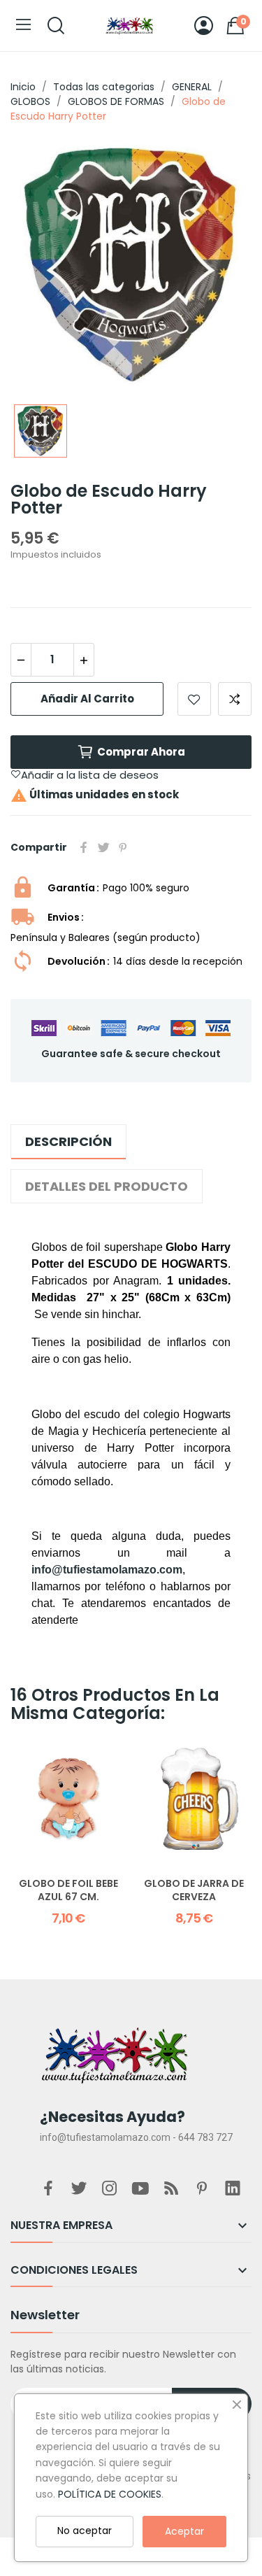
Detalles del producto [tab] (107, 1186)
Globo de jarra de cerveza (194, 1891)
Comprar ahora (141, 752)
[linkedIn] (233, 2189)
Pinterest (123, 847)
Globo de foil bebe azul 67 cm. (68, 1891)
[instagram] (110, 2189)
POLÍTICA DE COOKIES (110, 2494)
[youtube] (140, 2189)
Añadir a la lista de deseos (194, 699)
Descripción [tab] (68, 1141)
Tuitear (103, 847)
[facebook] (48, 2189)
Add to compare (235, 699)
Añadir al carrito (87, 699)
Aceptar (184, 2531)
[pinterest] (202, 2189)
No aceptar (85, 2531)
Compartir (84, 847)
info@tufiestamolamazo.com (107, 1570)
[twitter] (79, 2189)
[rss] (171, 2189)
